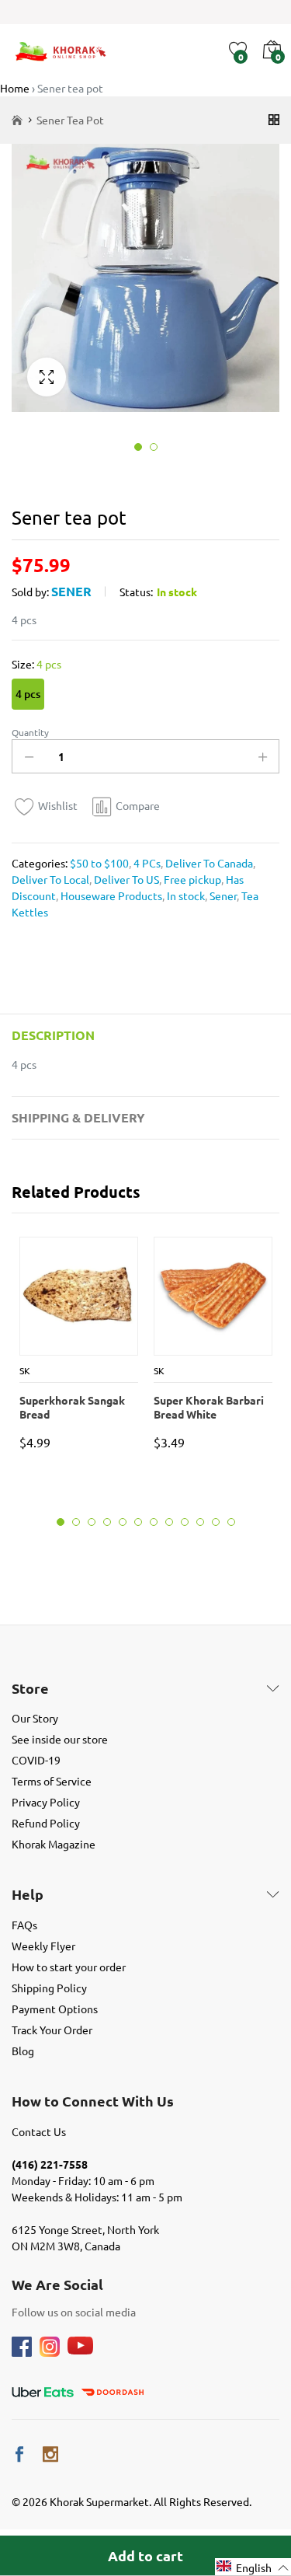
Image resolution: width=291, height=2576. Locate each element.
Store (30, 1688)
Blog (23, 2051)
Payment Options (55, 2009)
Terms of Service (52, 1781)
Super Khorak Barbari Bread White (209, 1407)
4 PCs (146, 863)
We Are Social (57, 2285)
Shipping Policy (49, 1988)
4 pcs (28, 694)
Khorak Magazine (54, 1844)
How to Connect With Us (93, 2101)
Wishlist (58, 805)
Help (28, 1894)
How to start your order (69, 1967)
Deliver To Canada (208, 863)
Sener (71, 591)
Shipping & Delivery (78, 1117)
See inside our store (60, 1739)
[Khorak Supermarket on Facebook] (19, 2454)
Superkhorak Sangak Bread (72, 1407)
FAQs (24, 1925)
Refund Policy (46, 1823)
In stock (185, 895)
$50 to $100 (99, 863)
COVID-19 (36, 1760)
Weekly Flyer (43, 1946)
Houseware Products (110, 895)
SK (25, 1370)
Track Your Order (52, 2030)
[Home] (17, 120)
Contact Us (39, 2131)
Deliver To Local (50, 879)
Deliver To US (125, 879)
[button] (253, 2567)
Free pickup (191, 879)
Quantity (30, 732)
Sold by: (30, 592)
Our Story (35, 1718)
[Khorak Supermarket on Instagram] (50, 2454)
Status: (136, 592)
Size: (36, 664)
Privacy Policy (46, 1802)
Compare (138, 805)
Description (53, 1035)
